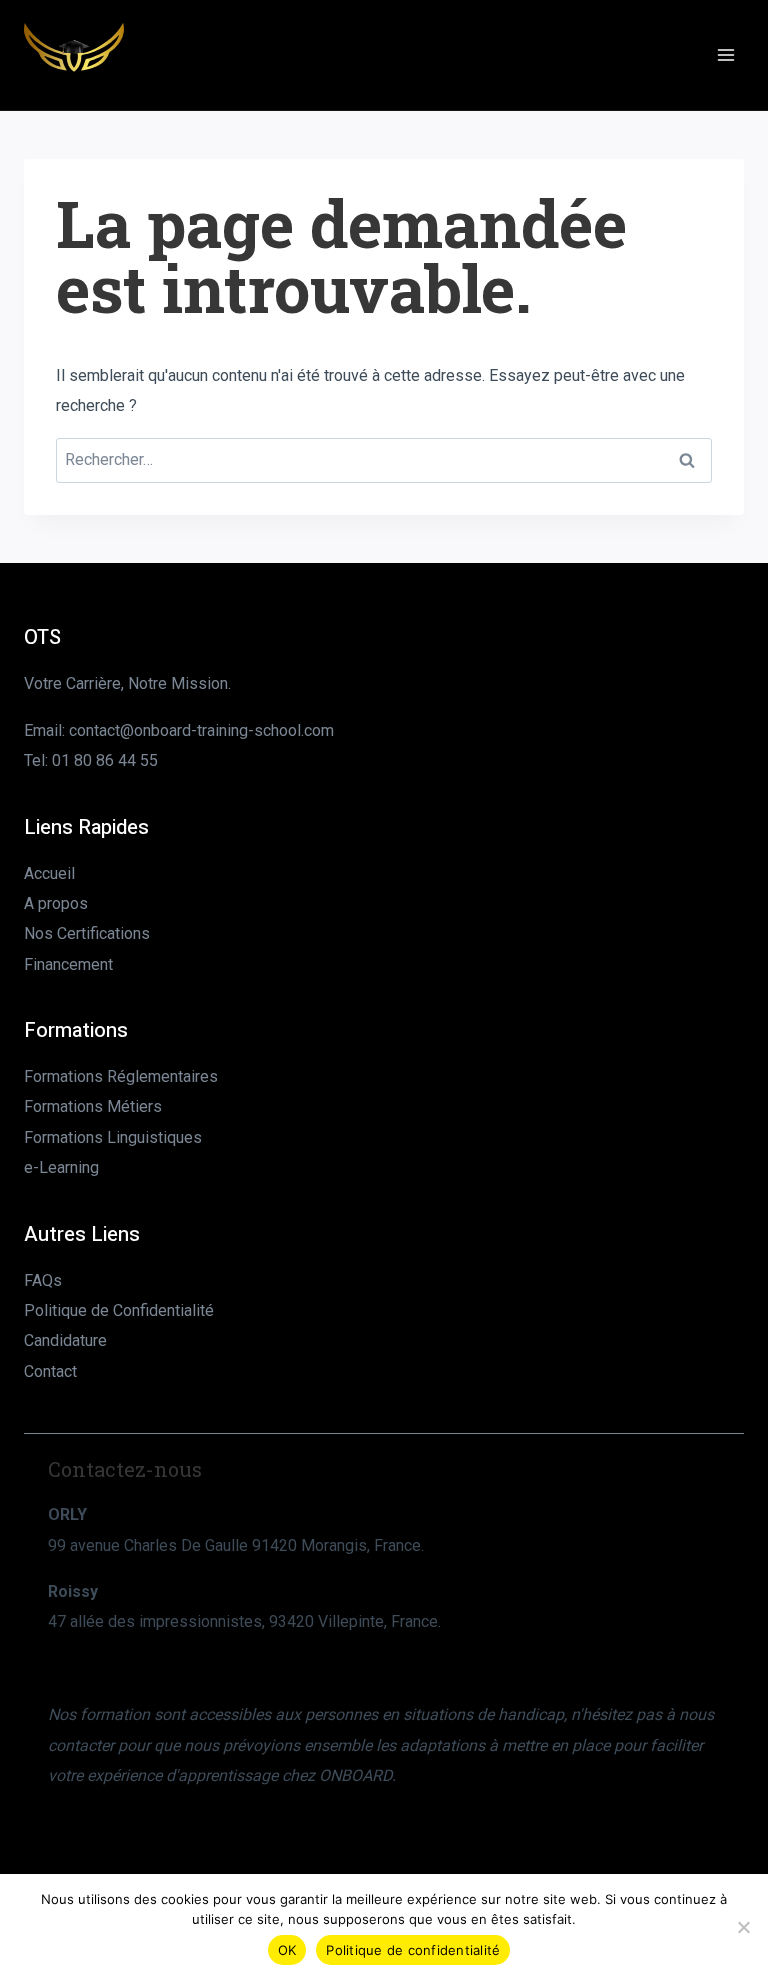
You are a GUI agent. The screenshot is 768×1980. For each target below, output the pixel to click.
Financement (68, 964)
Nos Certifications (87, 933)
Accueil (49, 873)
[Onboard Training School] (74, 55)
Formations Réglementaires (121, 1076)
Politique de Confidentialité (119, 1310)
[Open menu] (725, 54)
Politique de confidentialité (413, 1950)
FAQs (43, 1280)
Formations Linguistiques (113, 1137)
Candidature (65, 1340)
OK (287, 1950)
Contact (50, 1371)
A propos (56, 903)
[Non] (743, 1927)
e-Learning (61, 1167)
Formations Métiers (93, 1106)
